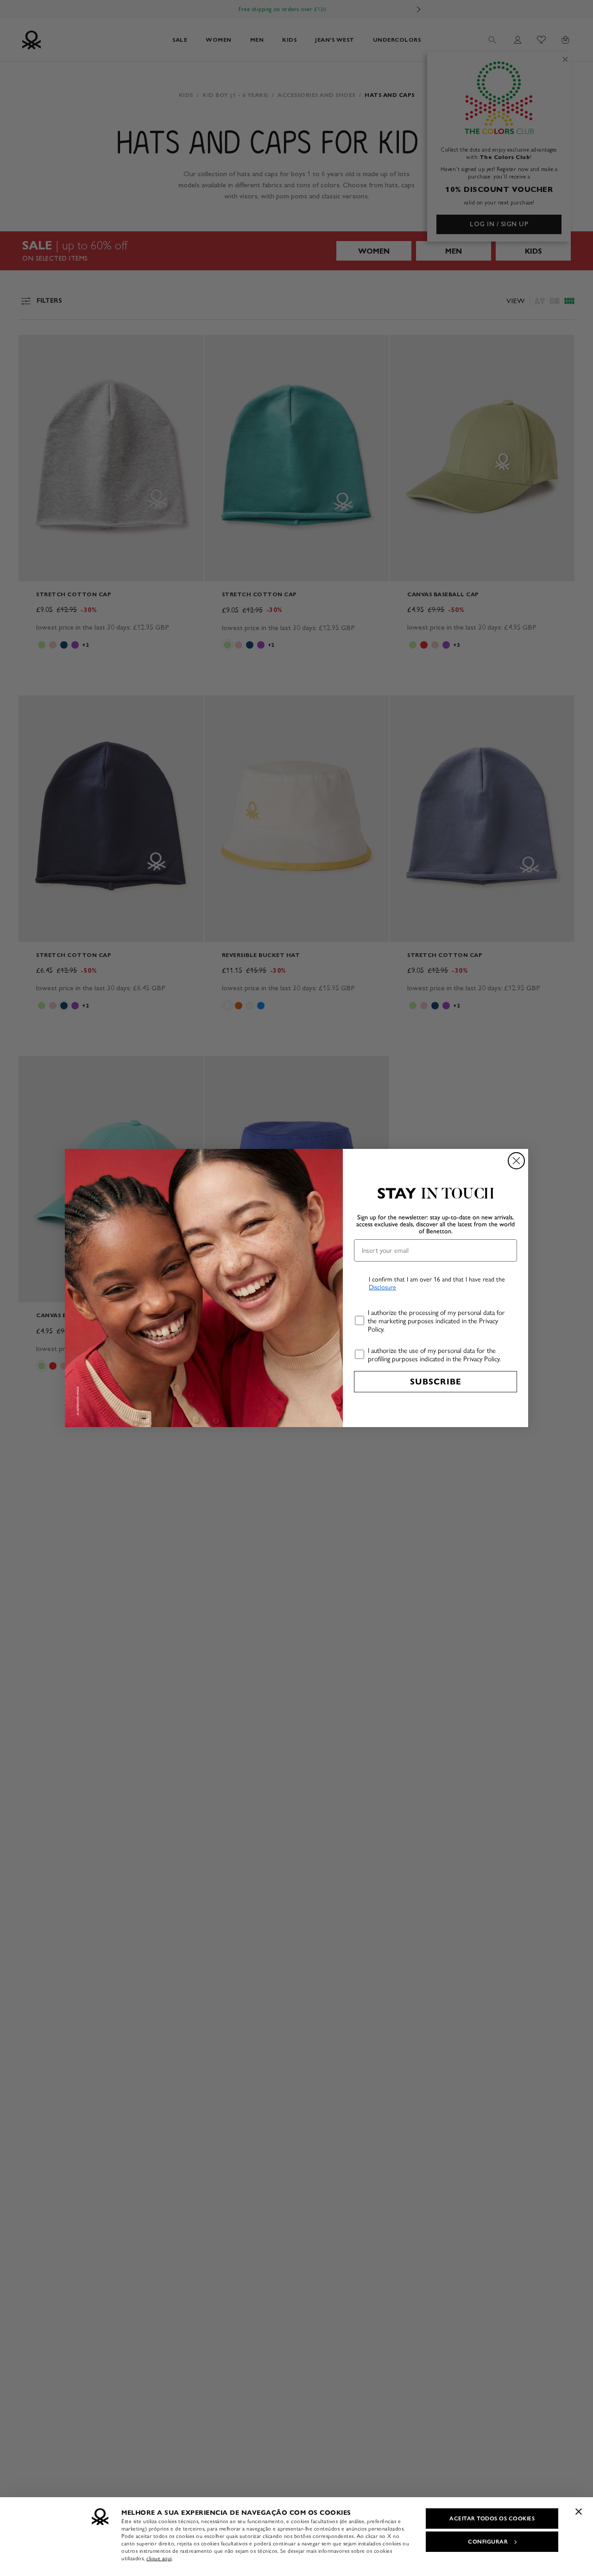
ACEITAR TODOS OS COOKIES (492, 2519)
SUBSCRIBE (436, 1382)
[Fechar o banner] (579, 2512)
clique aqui (159, 2558)
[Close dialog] (516, 1161)
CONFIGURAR (488, 2542)
